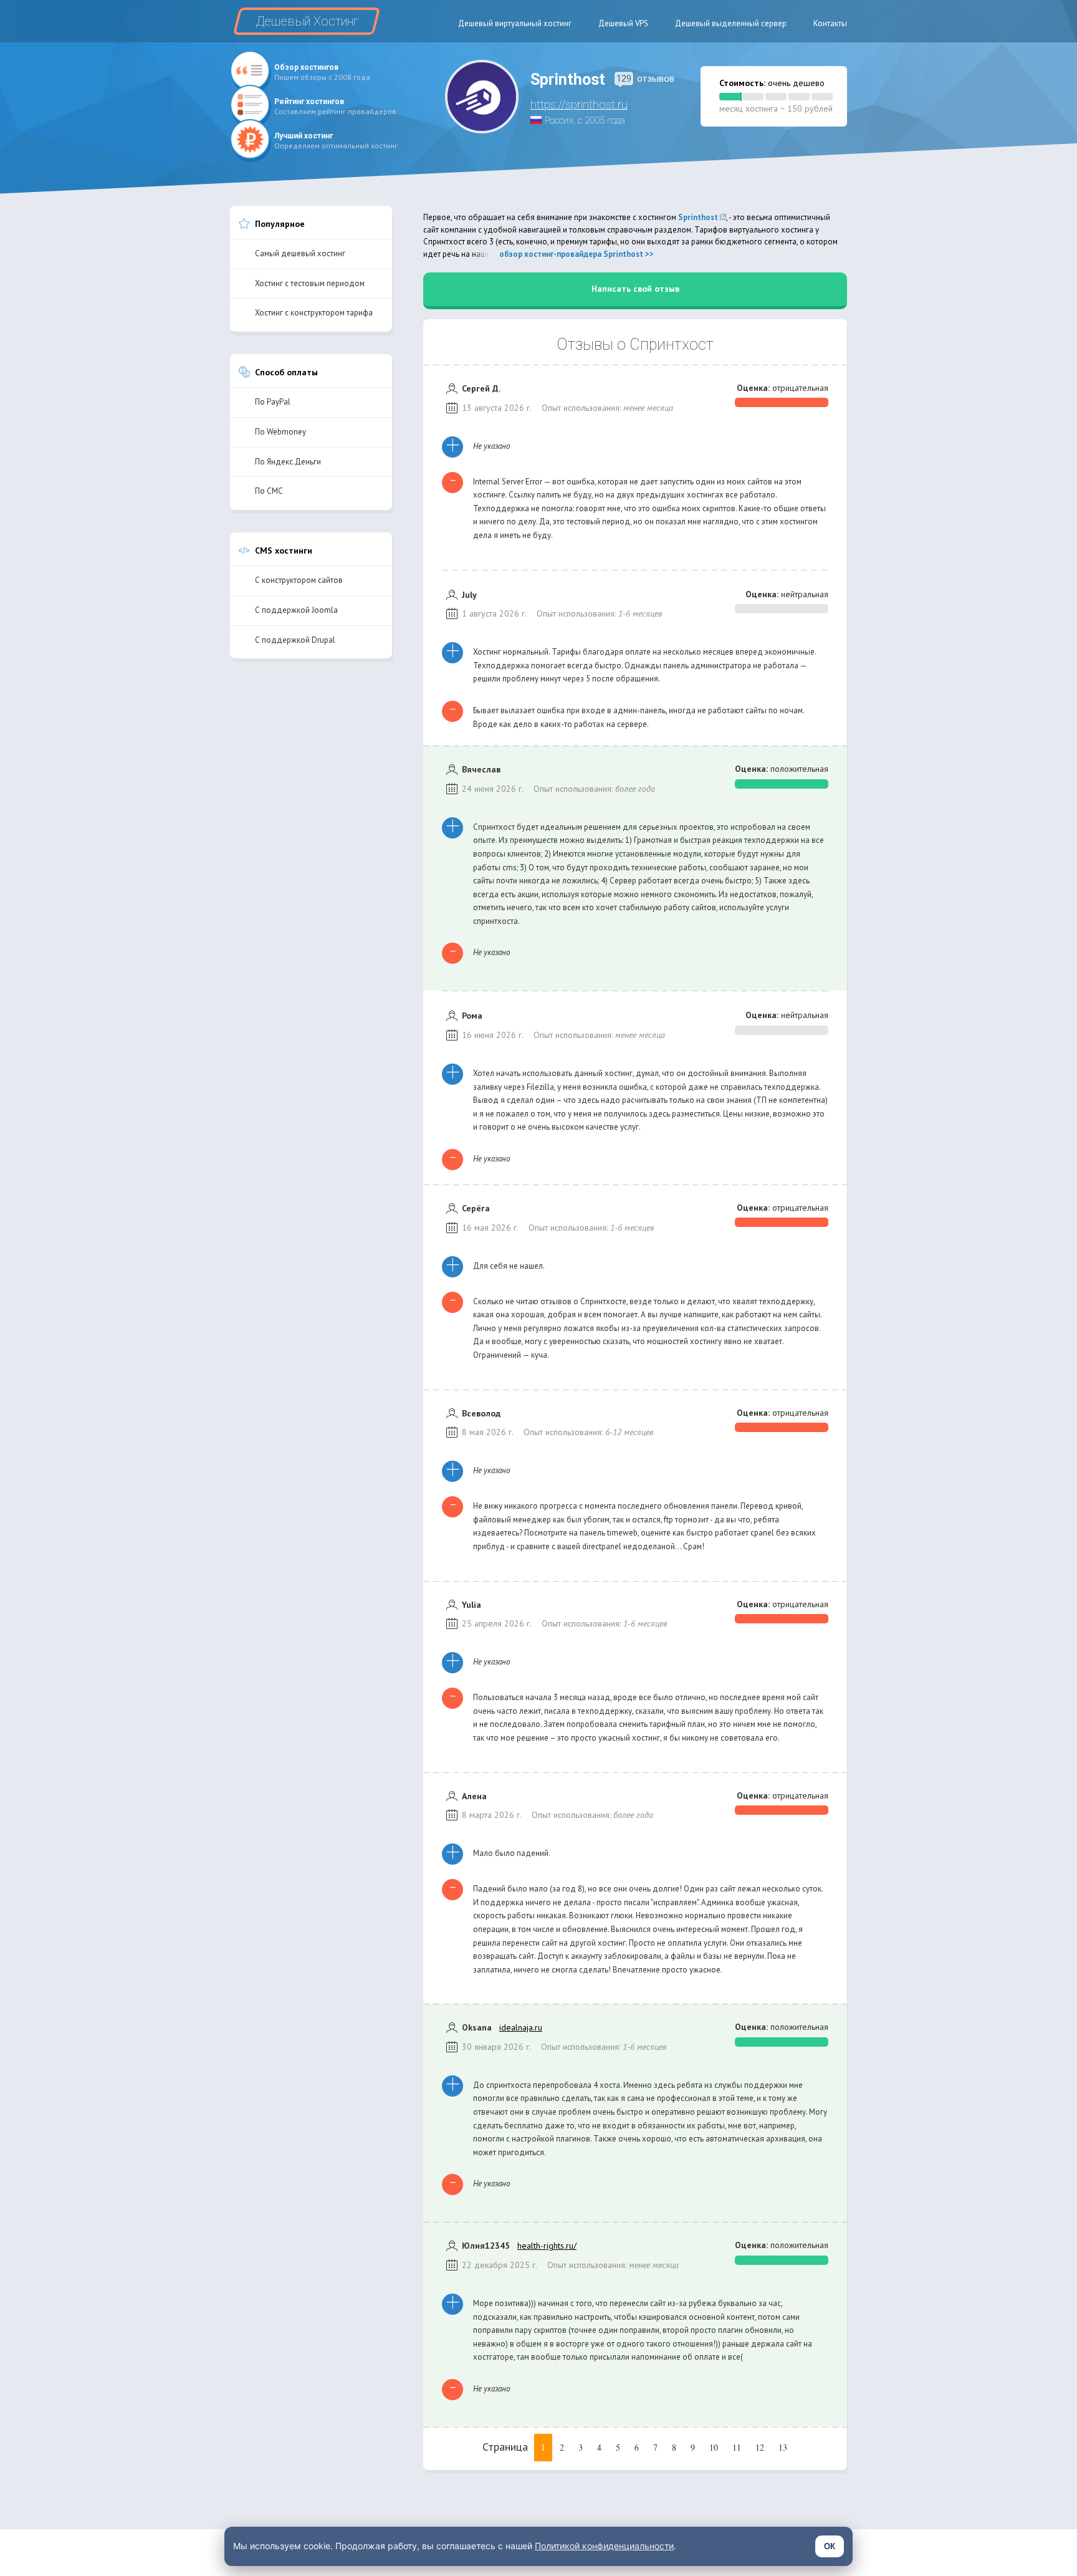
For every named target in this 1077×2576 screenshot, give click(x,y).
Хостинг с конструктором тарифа (314, 313)
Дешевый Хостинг (307, 21)
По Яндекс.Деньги (288, 462)
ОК (830, 2546)
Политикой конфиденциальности (604, 2546)
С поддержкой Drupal (295, 640)
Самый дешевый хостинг (300, 253)
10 (714, 2447)
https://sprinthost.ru (579, 104)
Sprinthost (698, 217)
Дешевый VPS (623, 23)
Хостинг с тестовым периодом (310, 283)
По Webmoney (280, 432)
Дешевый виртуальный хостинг (515, 23)
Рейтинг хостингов (309, 102)
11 (737, 2447)
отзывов (645, 79)
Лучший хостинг (304, 136)
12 (760, 2447)
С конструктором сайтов (299, 580)
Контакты (830, 23)
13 (783, 2447)
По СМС (269, 491)
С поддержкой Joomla (296, 610)
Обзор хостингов (306, 67)
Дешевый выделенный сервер (731, 23)
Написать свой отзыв (635, 289)
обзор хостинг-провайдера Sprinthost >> (577, 254)
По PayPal (273, 402)
